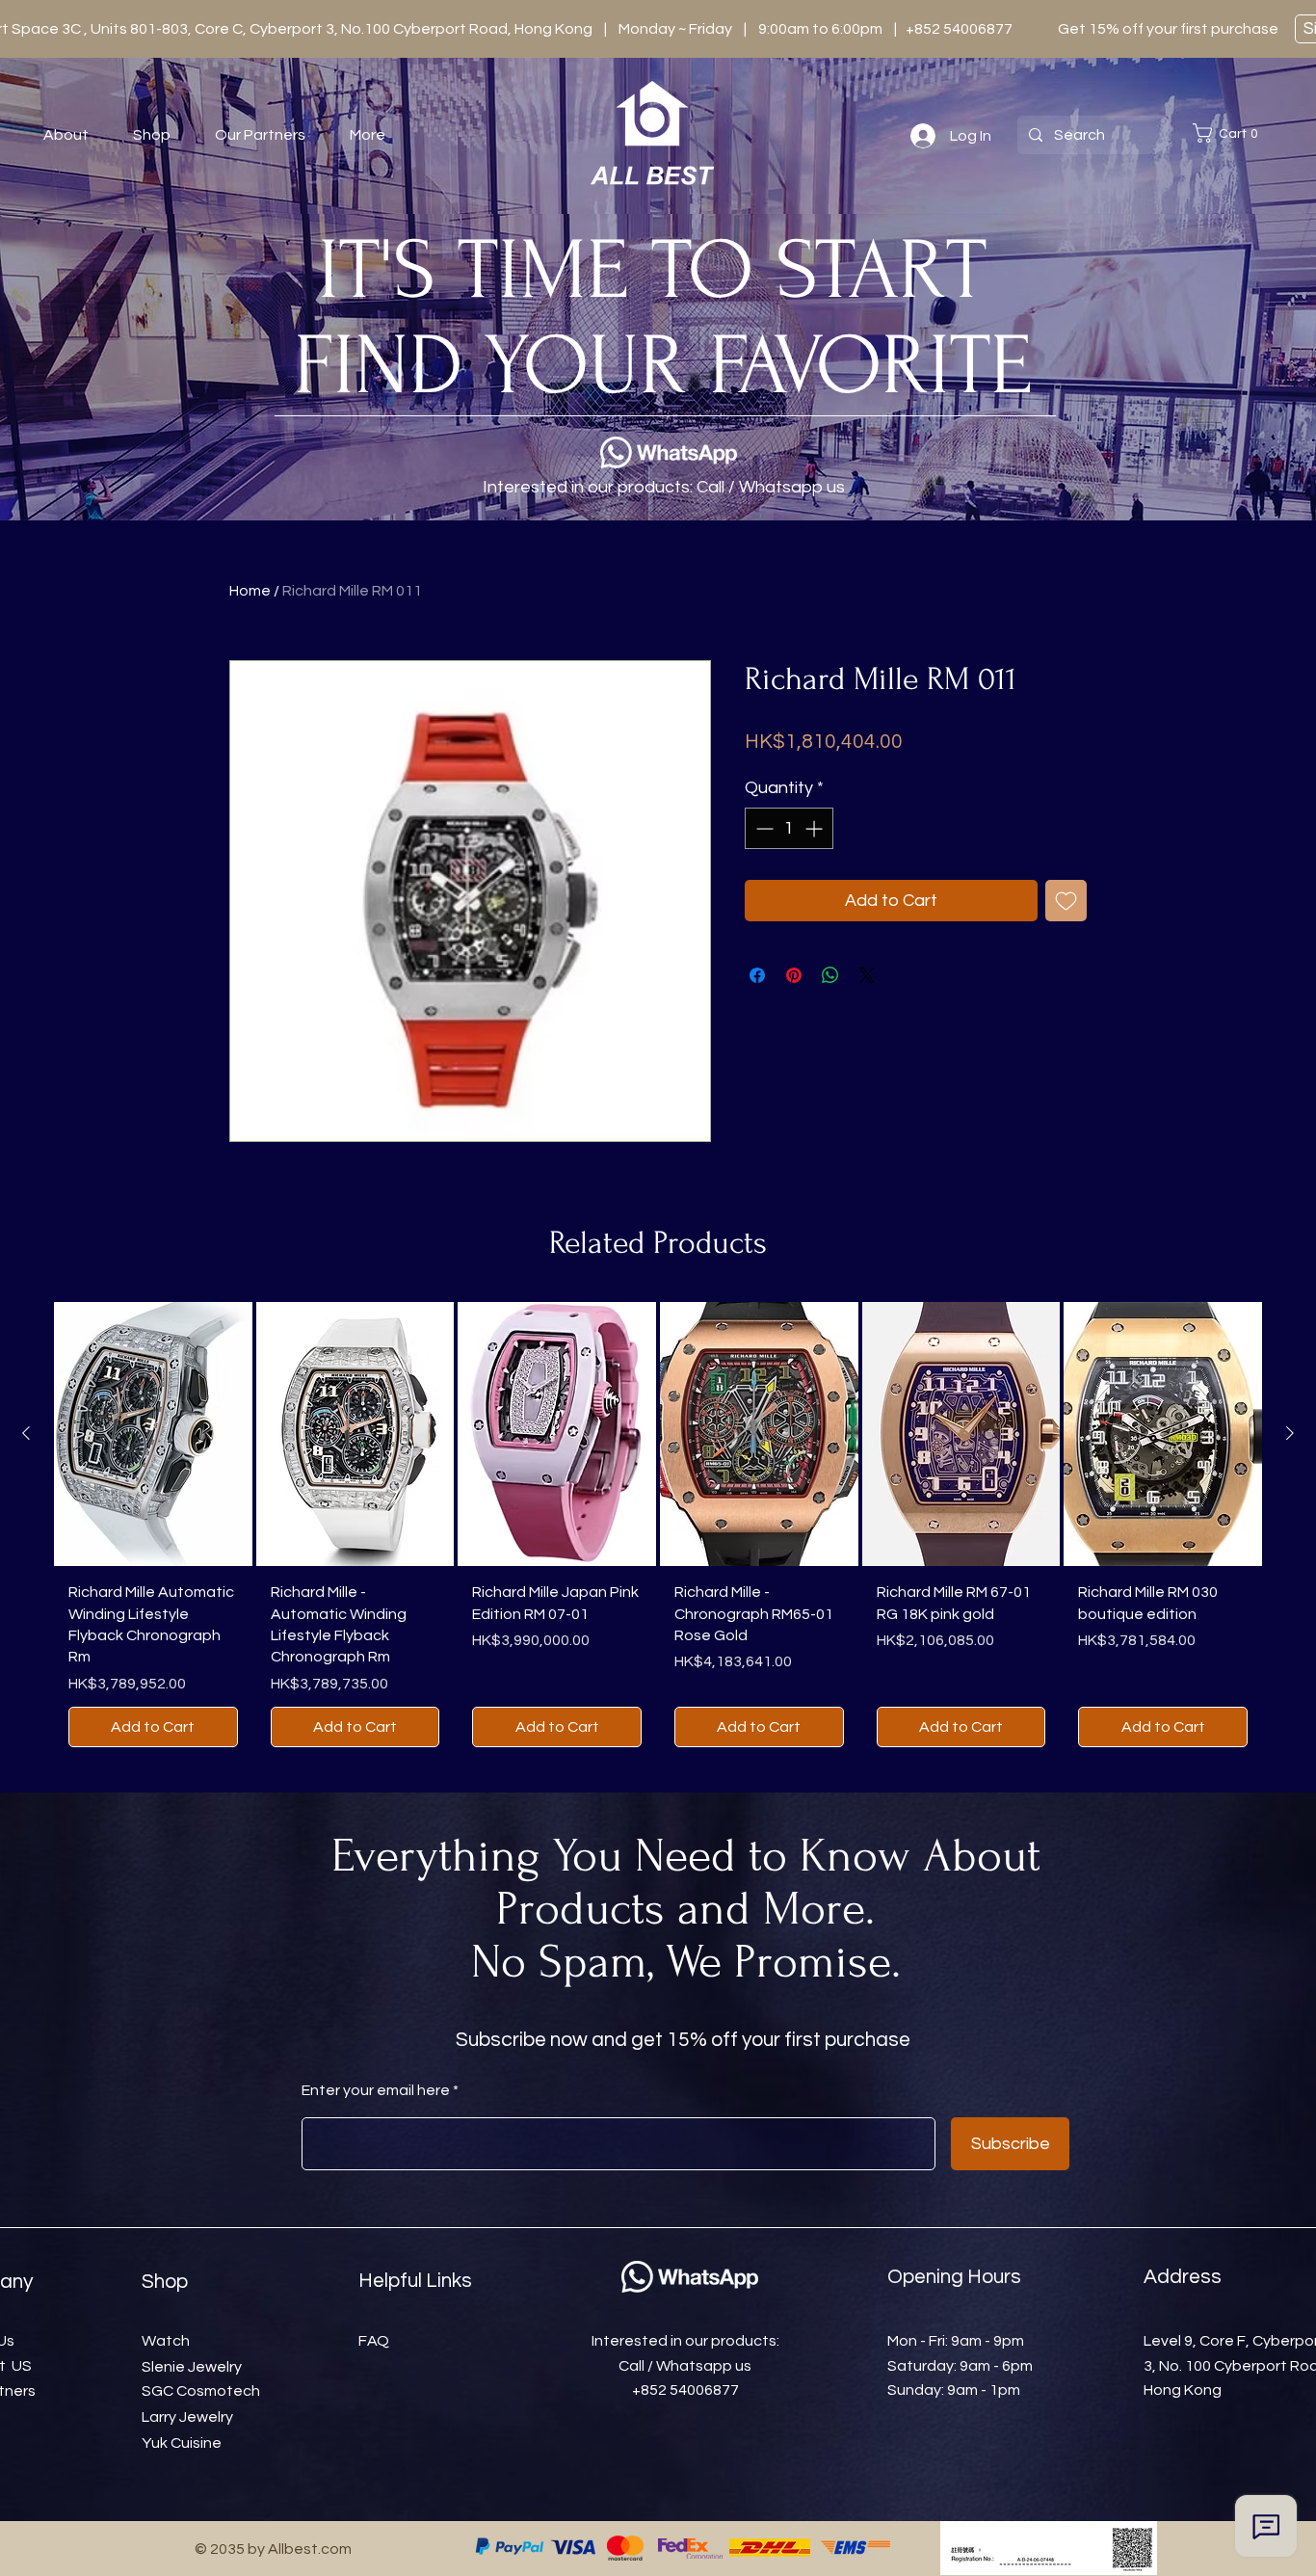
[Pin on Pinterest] (794, 975)
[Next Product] (1290, 1433)
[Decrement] (763, 828)
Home (250, 591)
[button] (1229, 133)
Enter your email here (376, 2090)
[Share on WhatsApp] (830, 975)
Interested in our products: (685, 2341)
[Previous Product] (26, 1433)
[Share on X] (867, 975)
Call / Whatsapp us (685, 2366)
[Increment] (816, 828)
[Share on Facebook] (757, 975)
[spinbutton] (789, 828)
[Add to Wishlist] (1066, 901)
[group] (658, 1532)
